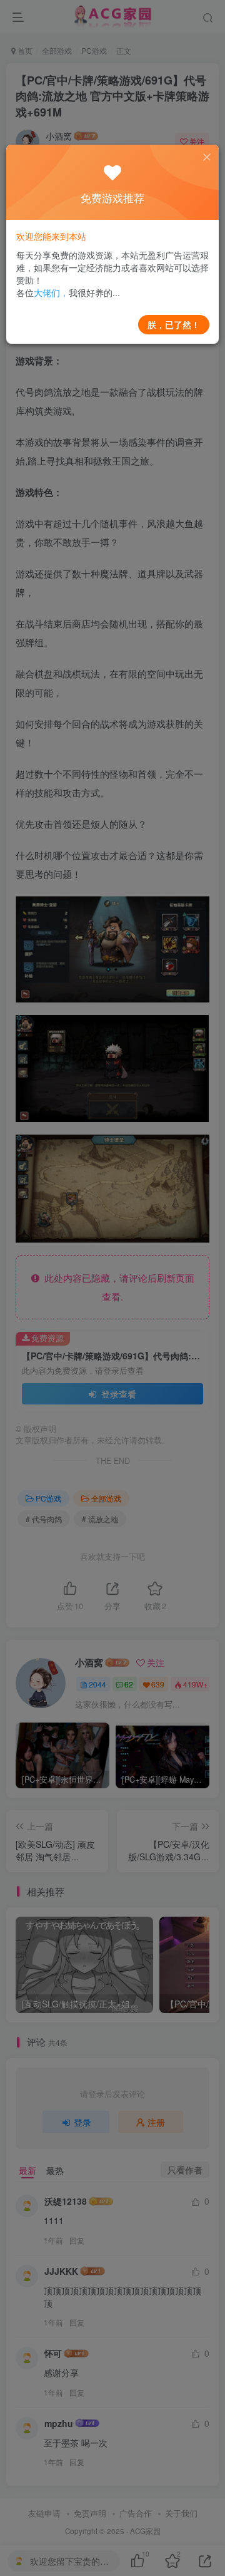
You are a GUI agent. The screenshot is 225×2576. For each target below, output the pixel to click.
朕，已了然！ (174, 324)
